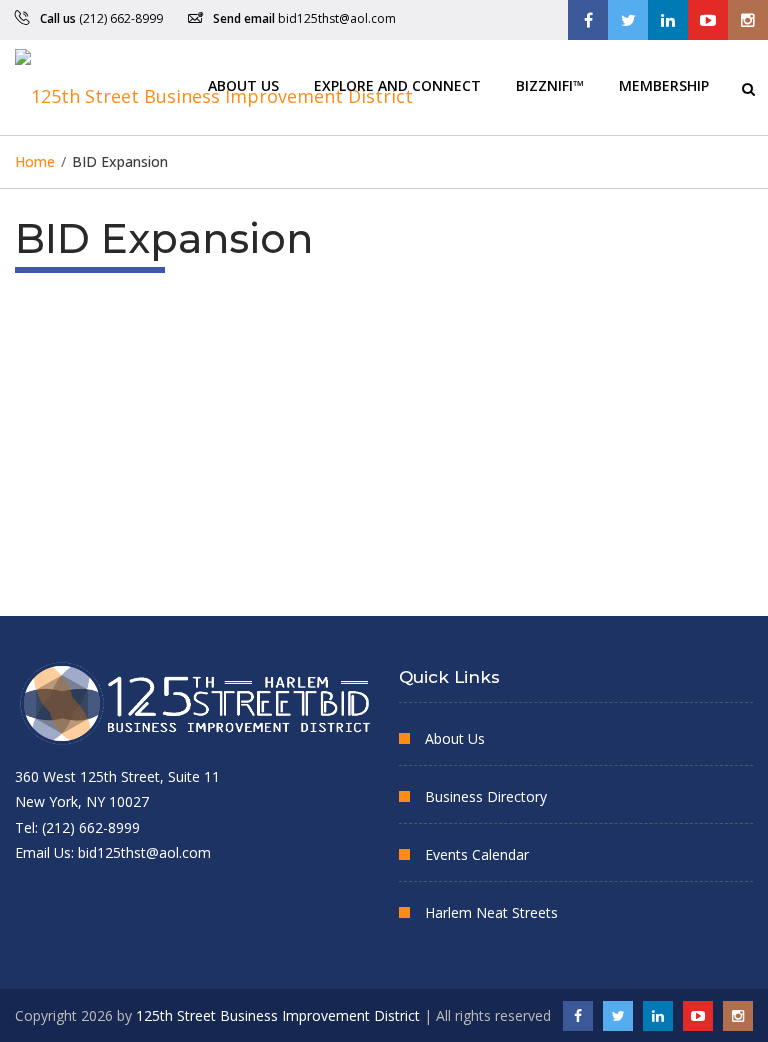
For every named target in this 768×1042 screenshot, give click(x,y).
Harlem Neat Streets (491, 912)
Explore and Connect (397, 84)
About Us (243, 84)
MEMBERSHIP (664, 84)
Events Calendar (477, 854)
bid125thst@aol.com (337, 18)
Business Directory (486, 796)
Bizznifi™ (550, 84)
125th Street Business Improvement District (278, 1015)
